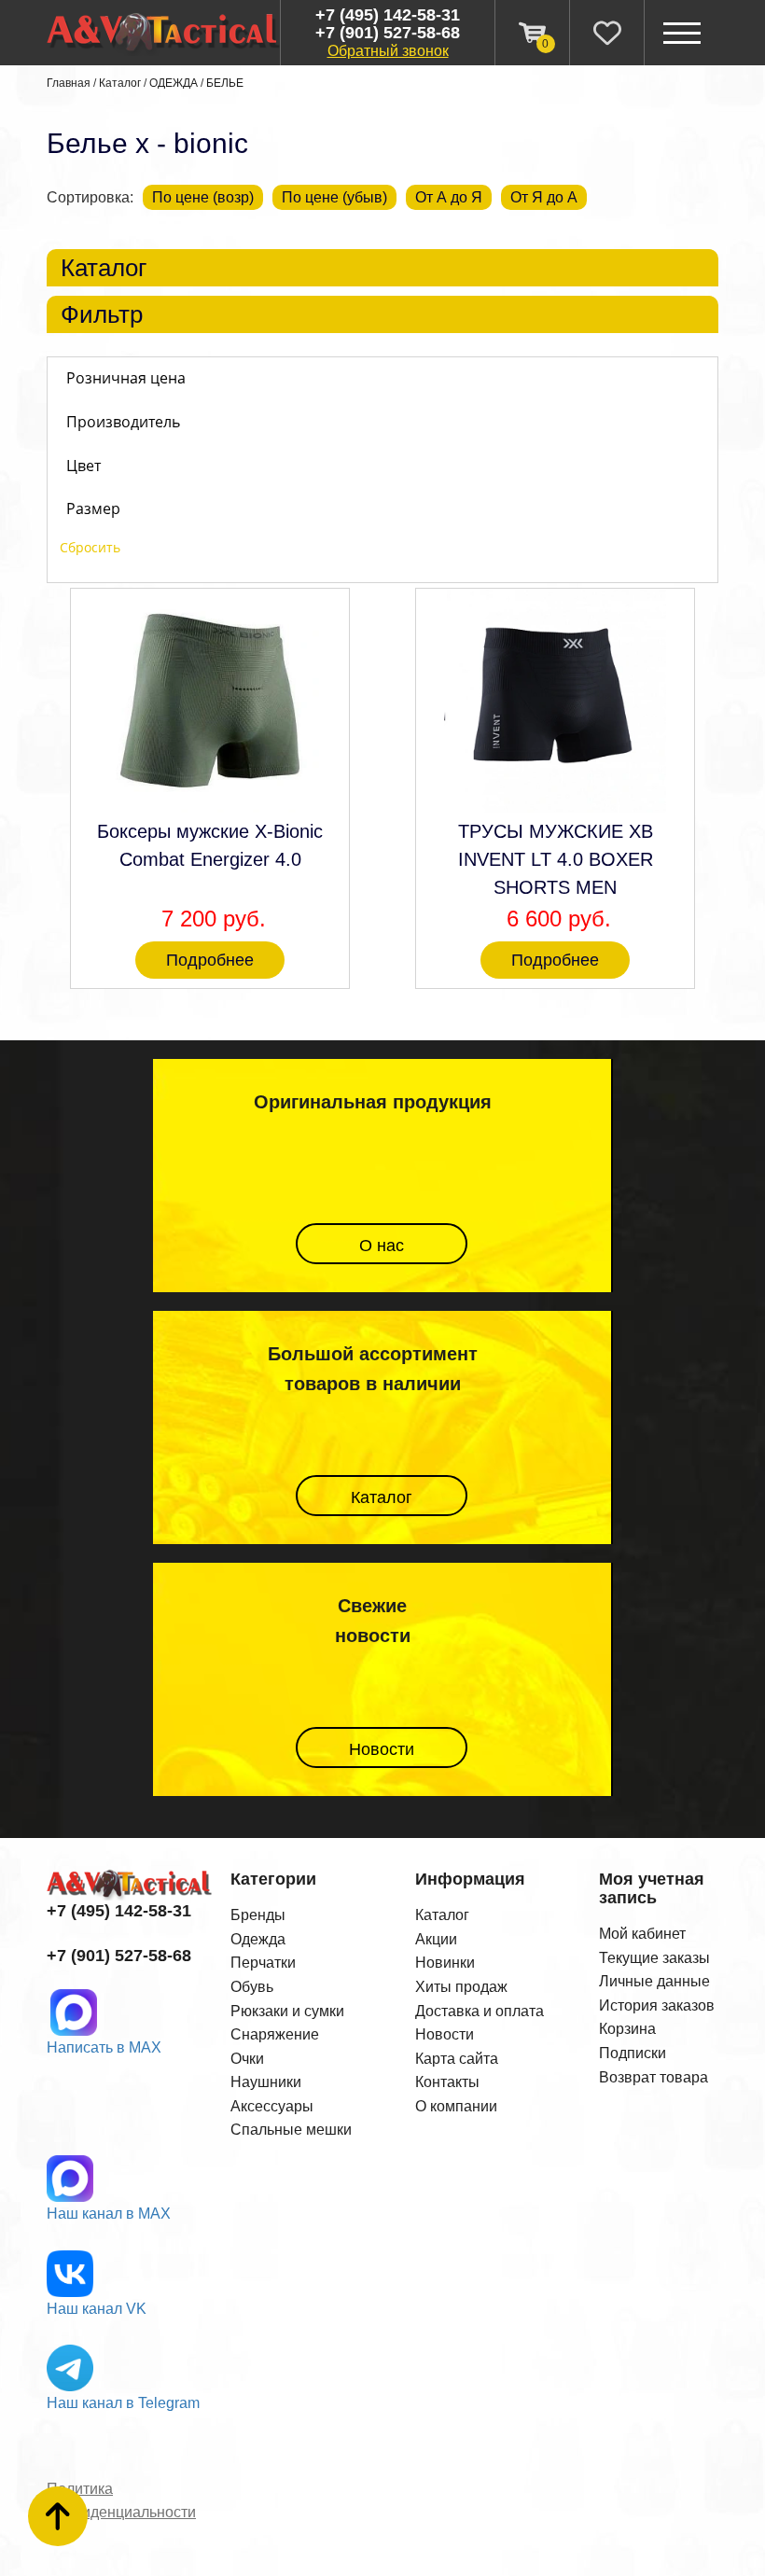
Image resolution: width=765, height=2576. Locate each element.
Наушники (266, 2082)
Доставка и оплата (480, 2011)
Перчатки (263, 1963)
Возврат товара (654, 2077)
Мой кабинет (642, 1934)
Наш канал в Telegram (123, 2403)
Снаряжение (275, 2034)
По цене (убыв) (334, 197)
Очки (247, 2059)
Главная (69, 83)
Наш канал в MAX (109, 2214)
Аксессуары (272, 2106)
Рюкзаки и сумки (287, 2011)
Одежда (258, 1939)
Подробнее (210, 960)
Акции (436, 1939)
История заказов (657, 2005)
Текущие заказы (654, 1958)
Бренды (258, 1915)
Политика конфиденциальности (121, 2501)
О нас (382, 1246)
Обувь (252, 1987)
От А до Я (449, 197)
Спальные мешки (291, 2130)
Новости (382, 1749)
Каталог (120, 83)
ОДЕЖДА (174, 83)
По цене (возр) (203, 197)
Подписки (633, 2053)
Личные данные (654, 1981)
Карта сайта (457, 2059)
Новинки (445, 1963)
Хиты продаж (461, 1987)
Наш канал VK (97, 2309)
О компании (456, 2106)
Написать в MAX (104, 2047)
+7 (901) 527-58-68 (388, 33)
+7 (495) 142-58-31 (388, 15)
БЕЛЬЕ (225, 83)
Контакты (447, 2082)
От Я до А (544, 197)
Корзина (627, 2029)
